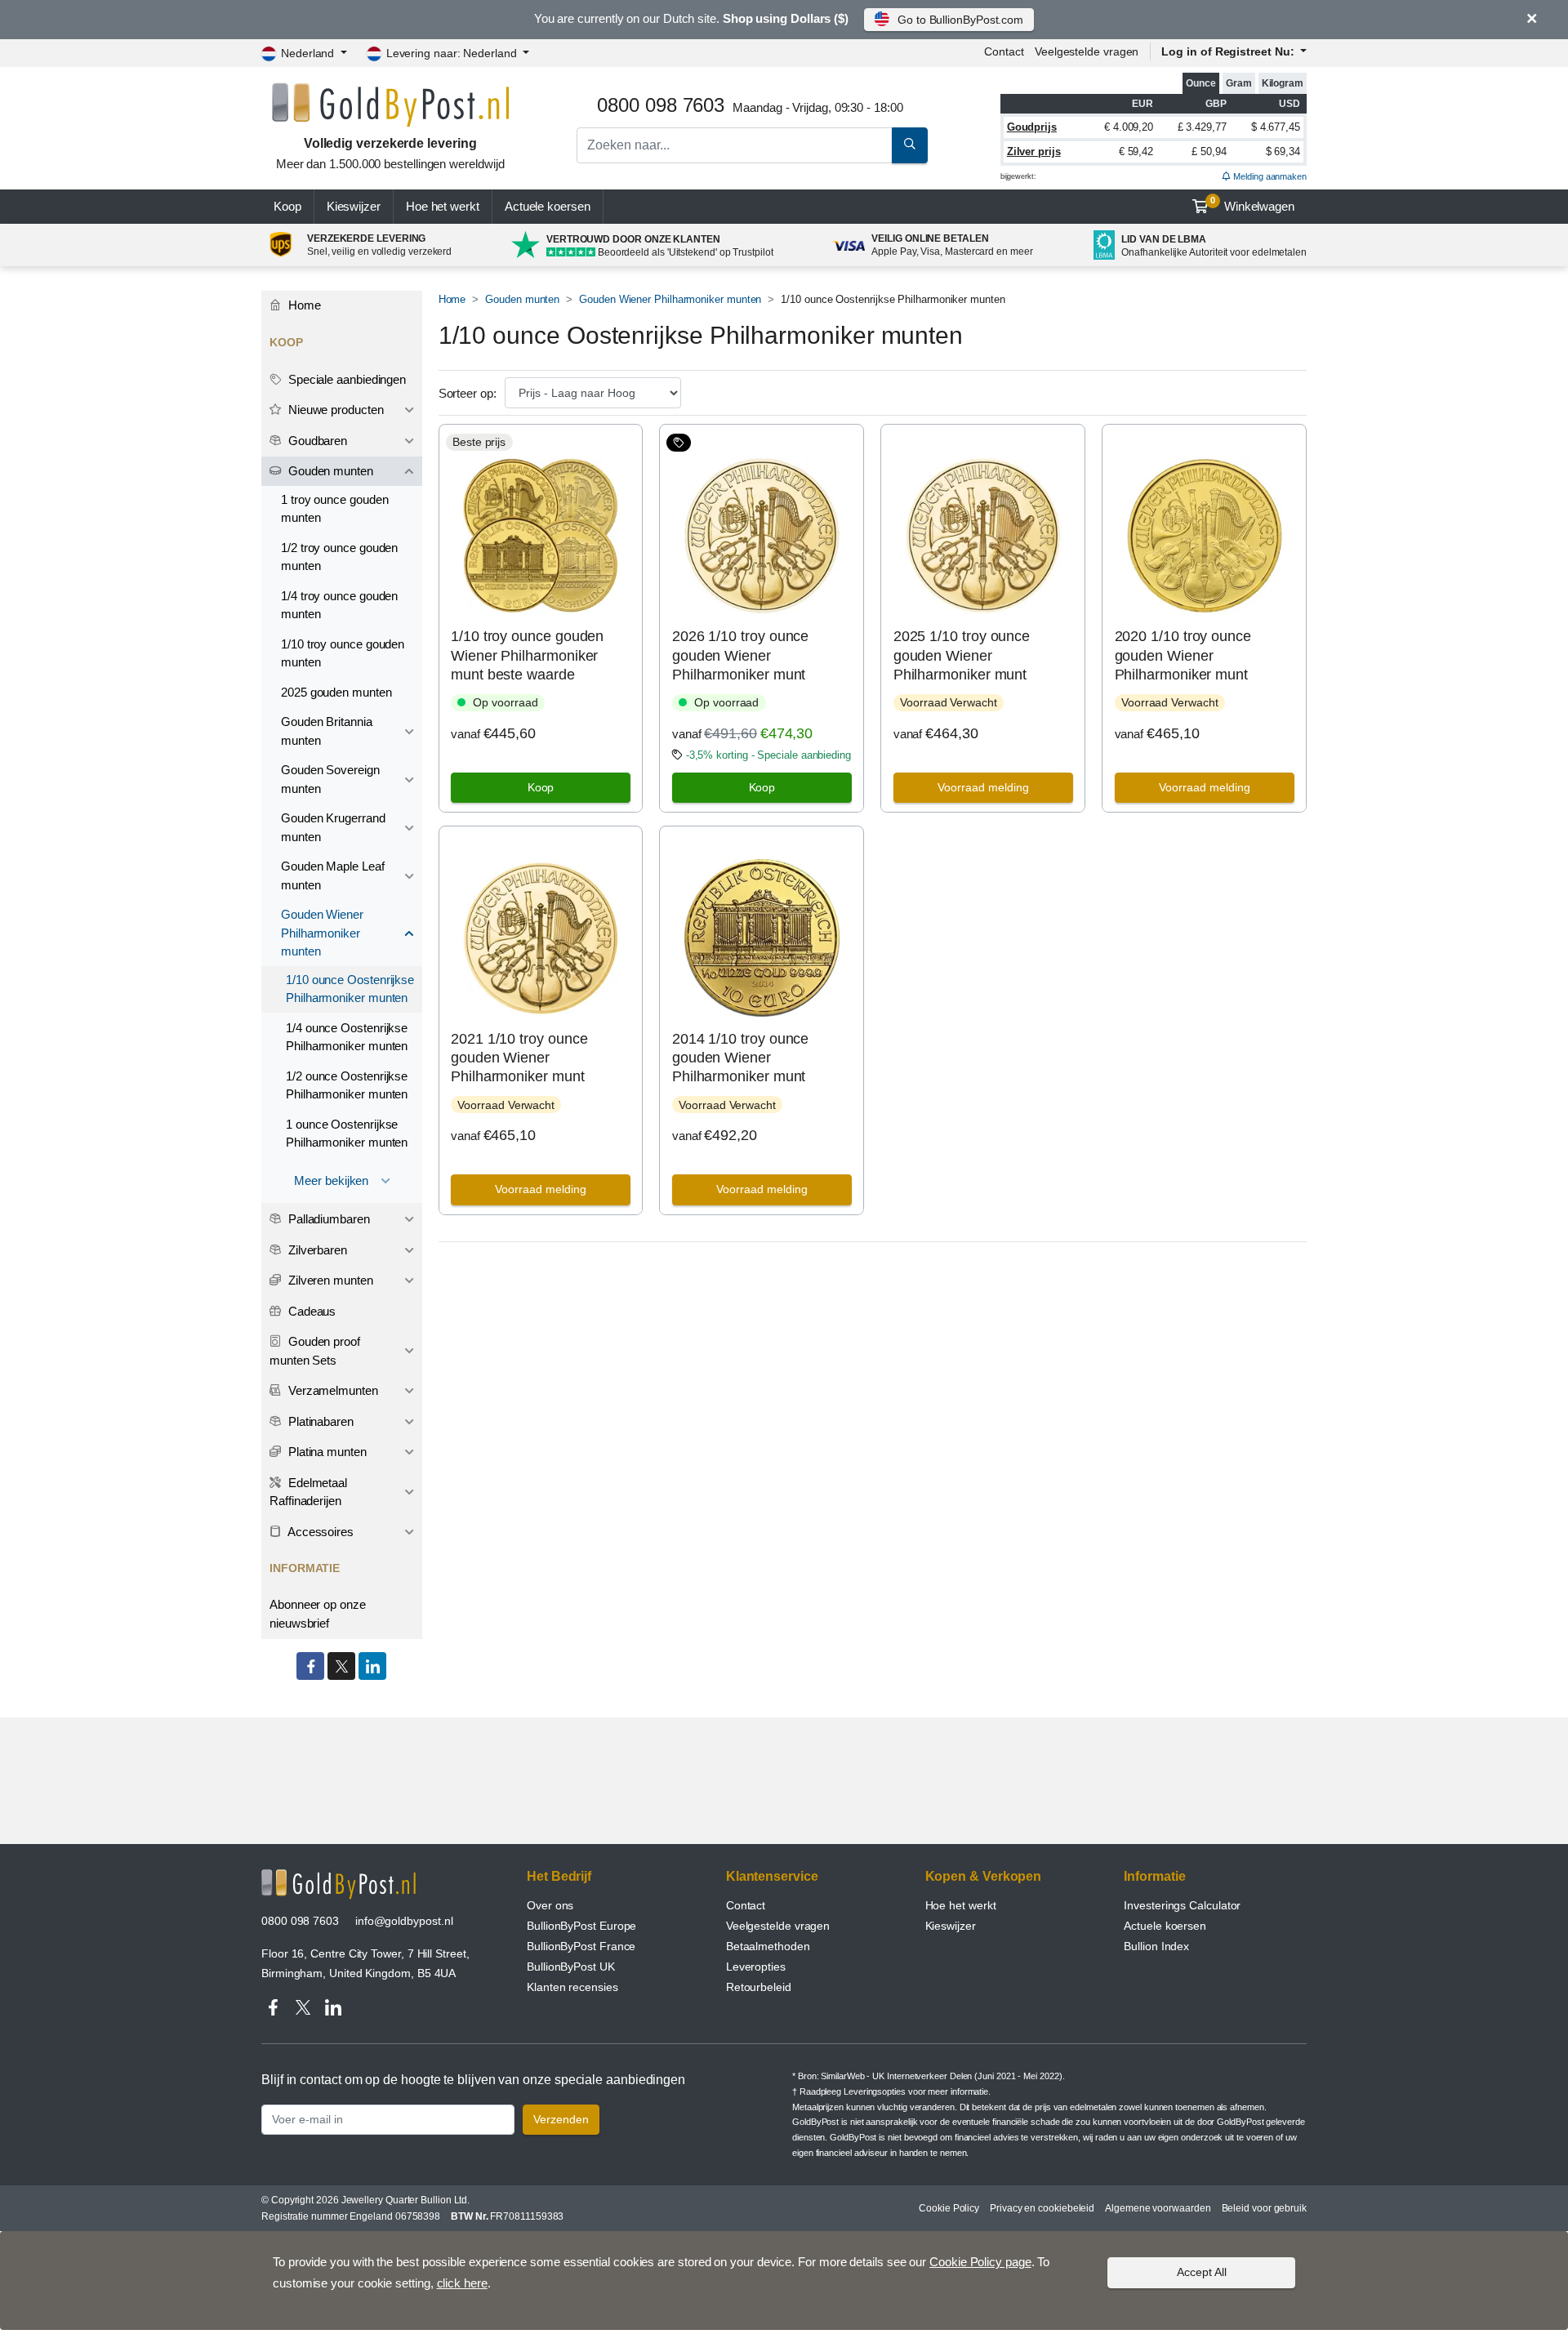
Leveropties (756, 1967)
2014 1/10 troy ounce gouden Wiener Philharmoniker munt (740, 1058)
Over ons (550, 1905)
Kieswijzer (354, 206)
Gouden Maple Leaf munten (333, 875)
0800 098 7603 (300, 1921)
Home (452, 299)
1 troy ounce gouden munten (334, 509)
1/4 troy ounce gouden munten (339, 605)
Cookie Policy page (980, 2262)
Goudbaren (316, 441)
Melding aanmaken (1269, 176)
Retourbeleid (759, 1987)
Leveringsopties (875, 2091)
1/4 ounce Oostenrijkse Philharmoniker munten (347, 1037)
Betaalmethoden (768, 1946)
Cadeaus (310, 1311)
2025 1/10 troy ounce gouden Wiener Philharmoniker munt (962, 655)
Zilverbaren (316, 1250)
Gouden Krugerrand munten (333, 827)
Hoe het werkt (443, 206)
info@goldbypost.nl (404, 1921)
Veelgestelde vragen (1087, 51)
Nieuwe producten (334, 410)
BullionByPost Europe (581, 1926)
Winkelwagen (1252, 204)
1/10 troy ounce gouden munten (343, 653)
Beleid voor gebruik (1264, 2208)
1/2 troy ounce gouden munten (339, 557)
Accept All (1202, 2272)
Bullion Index (1156, 1946)
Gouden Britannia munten (327, 731)
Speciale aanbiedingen (345, 379)
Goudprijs (1032, 127)
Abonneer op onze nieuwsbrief (318, 1614)
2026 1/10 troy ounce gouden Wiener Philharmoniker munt (740, 655)
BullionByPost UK (571, 1967)
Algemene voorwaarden (1158, 2208)
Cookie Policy (949, 2208)
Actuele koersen (1165, 1926)
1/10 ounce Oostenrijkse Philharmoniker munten (350, 989)
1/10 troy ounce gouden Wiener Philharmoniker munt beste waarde (527, 655)
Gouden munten (522, 299)
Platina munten (326, 1452)
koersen (548, 206)
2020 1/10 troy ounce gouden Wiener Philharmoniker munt (1183, 655)
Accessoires (319, 1532)
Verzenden (561, 2119)
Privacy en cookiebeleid (1042, 2208)
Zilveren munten (329, 1280)
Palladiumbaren (327, 1219)
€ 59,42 (1136, 151)
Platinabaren (319, 1421)
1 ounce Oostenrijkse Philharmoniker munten (347, 1134)
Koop (287, 206)
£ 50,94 (1209, 151)
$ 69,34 (1283, 151)
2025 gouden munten (336, 692)
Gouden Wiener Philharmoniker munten (670, 299)
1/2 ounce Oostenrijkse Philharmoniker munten (347, 1085)
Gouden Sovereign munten (330, 779)
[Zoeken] (910, 145)
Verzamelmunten (332, 1390)
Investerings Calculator (1182, 1905)
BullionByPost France (581, 1946)
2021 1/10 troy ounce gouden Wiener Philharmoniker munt (519, 1058)
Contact (1004, 51)
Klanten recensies (572, 1987)
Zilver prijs (1034, 151)
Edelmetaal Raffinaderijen (308, 1492)
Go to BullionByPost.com (960, 20)
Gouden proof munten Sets (315, 1351)
